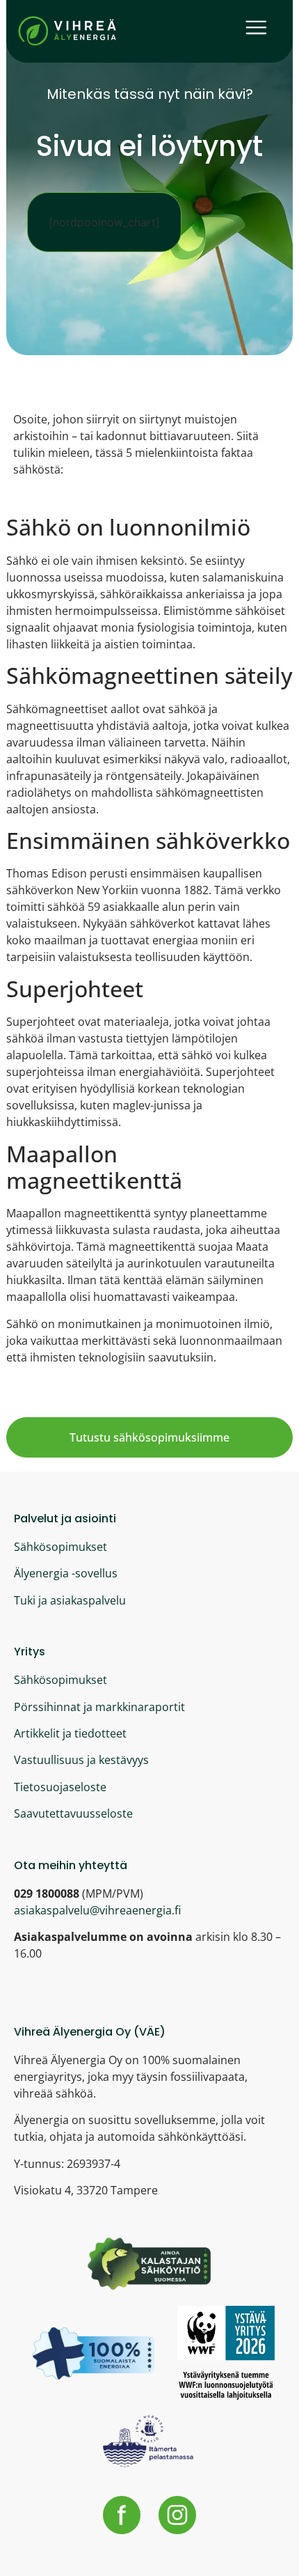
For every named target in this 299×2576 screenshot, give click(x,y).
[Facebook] (122, 2515)
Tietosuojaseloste (60, 1787)
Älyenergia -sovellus (66, 1573)
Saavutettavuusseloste (73, 1813)
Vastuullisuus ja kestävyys (81, 1760)
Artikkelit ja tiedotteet (70, 1733)
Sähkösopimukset (60, 1547)
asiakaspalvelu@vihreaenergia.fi (97, 1910)
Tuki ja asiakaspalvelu (70, 1600)
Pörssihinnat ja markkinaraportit (99, 1707)
